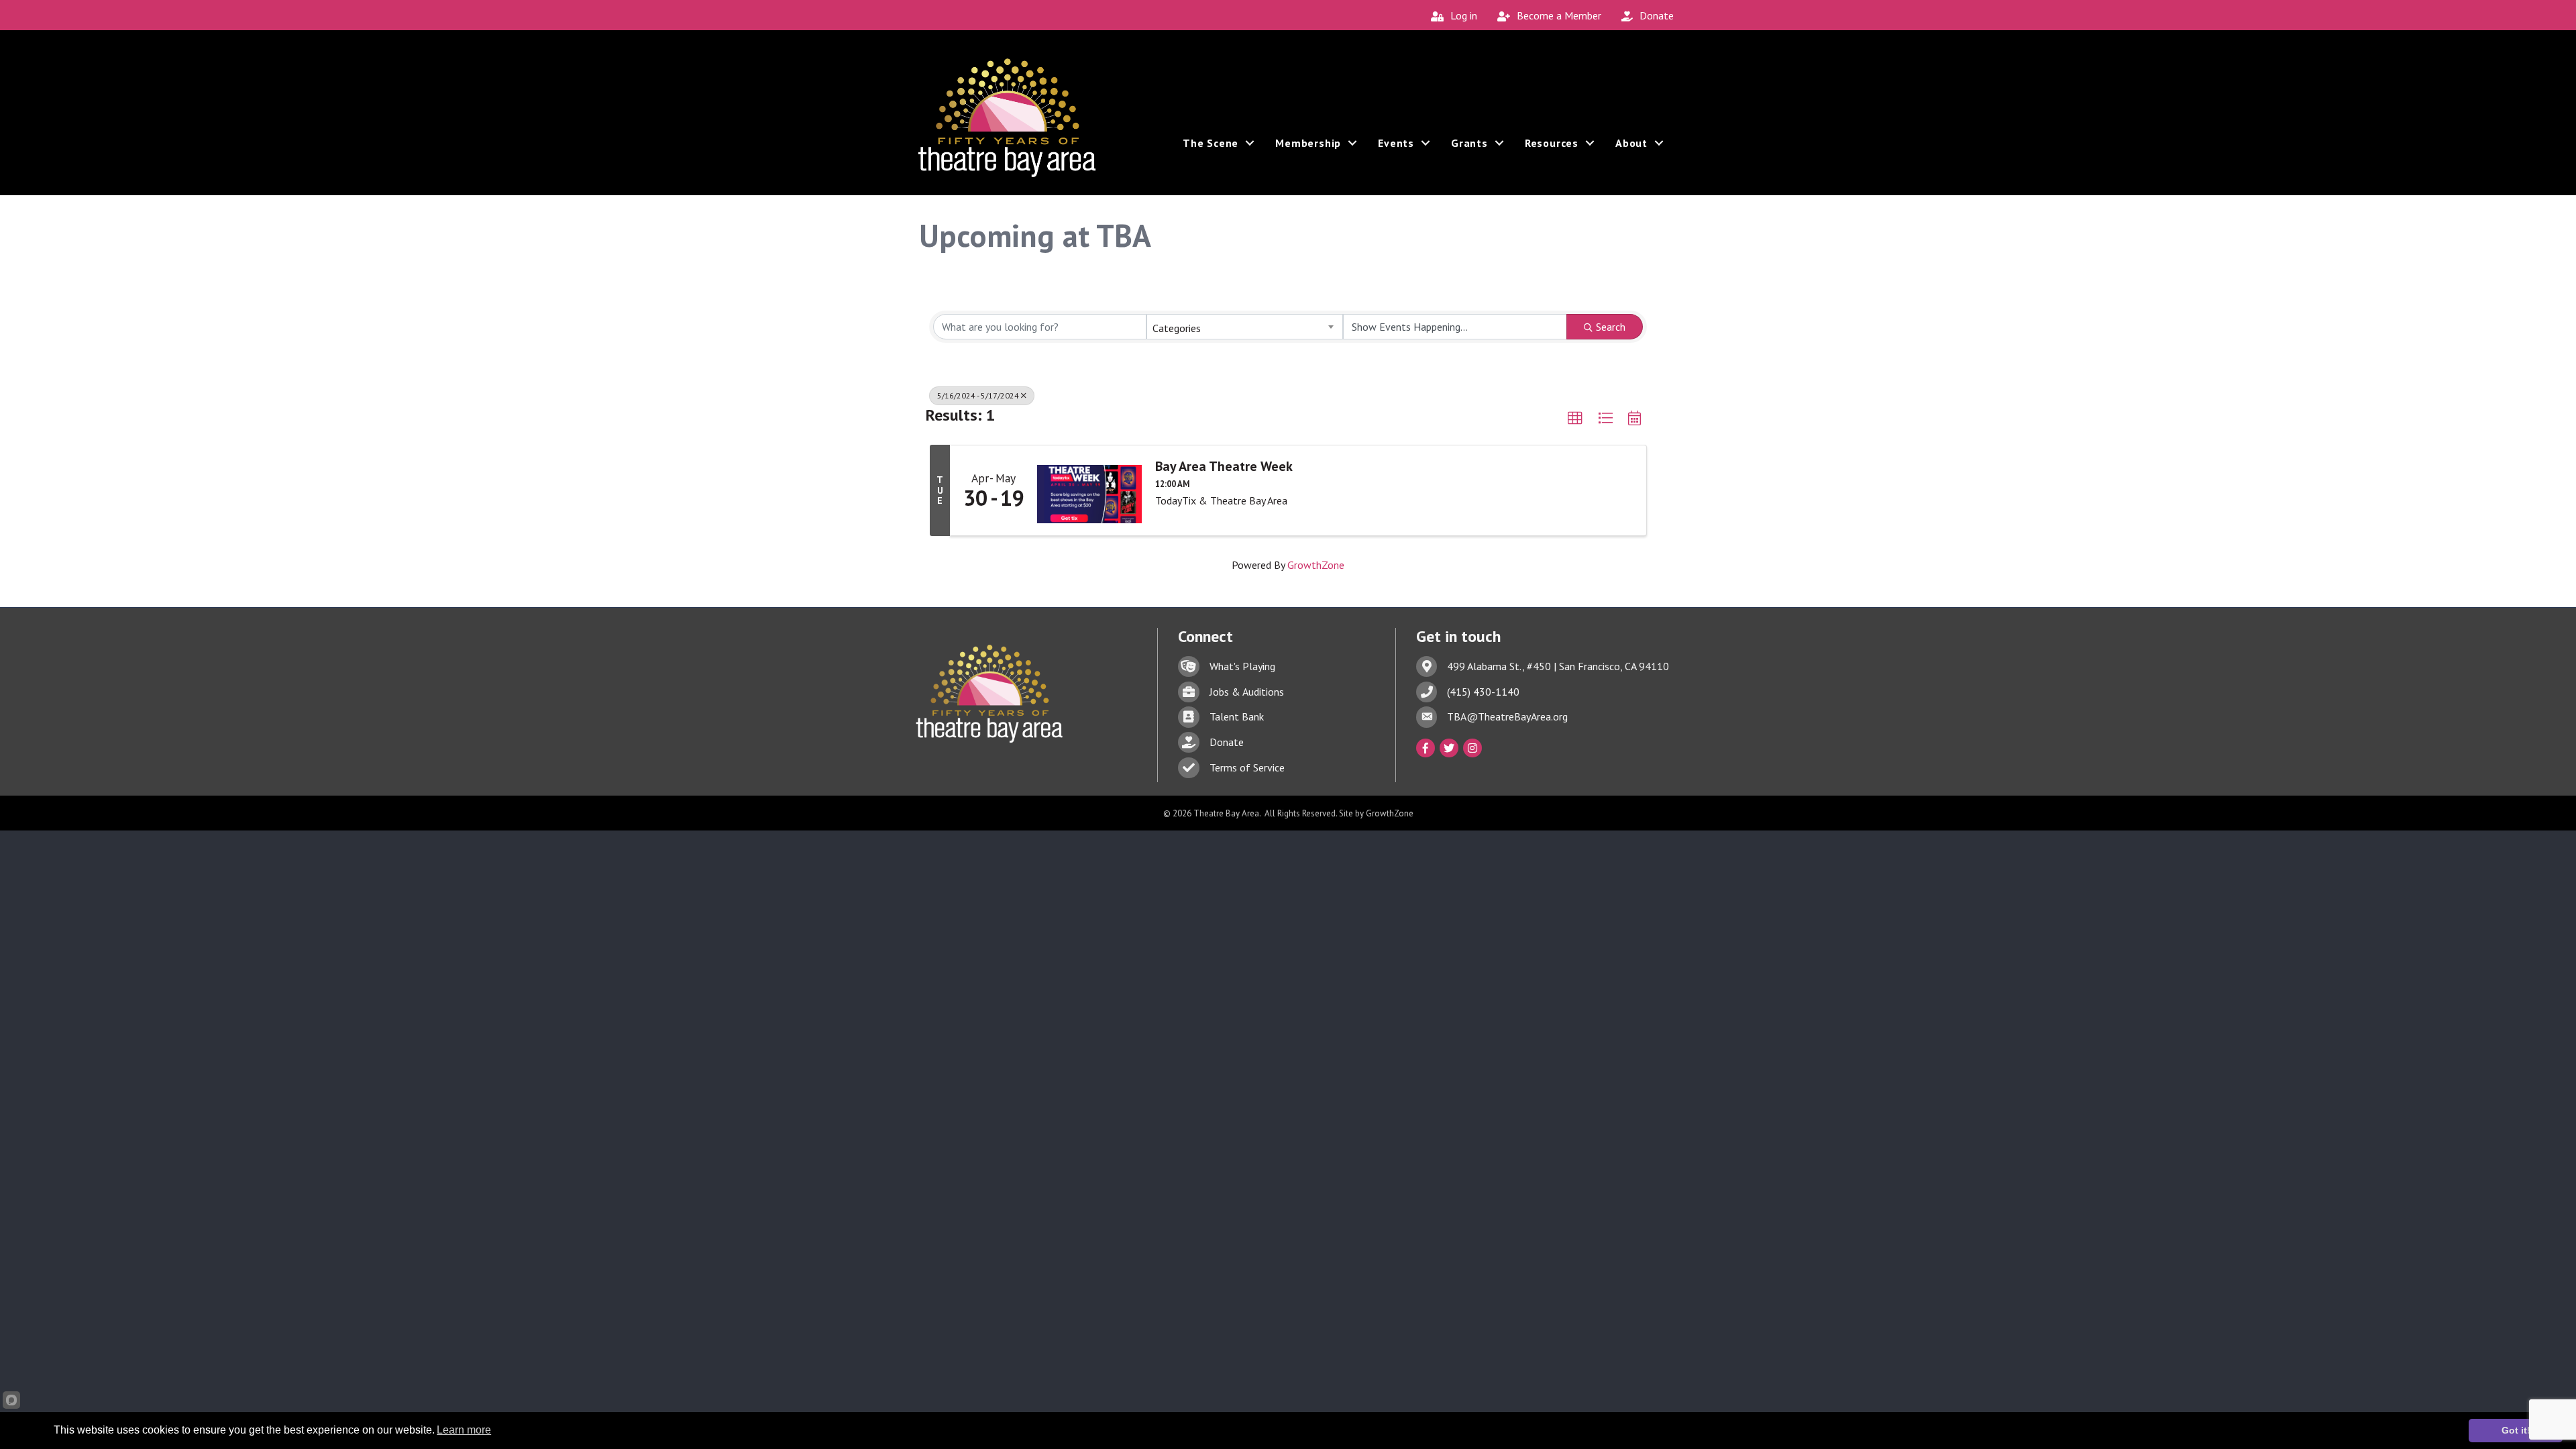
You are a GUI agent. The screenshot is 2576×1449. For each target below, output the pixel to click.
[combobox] (1244, 327)
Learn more (464, 1430)
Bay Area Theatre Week (1224, 466)
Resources (1552, 143)
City (630, 977)
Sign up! (1793, 998)
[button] (1575, 419)
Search (1611, 327)
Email (633, 931)
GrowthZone (1316, 565)
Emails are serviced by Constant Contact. (1290, 1023)
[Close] (1944, 889)
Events (1396, 143)
